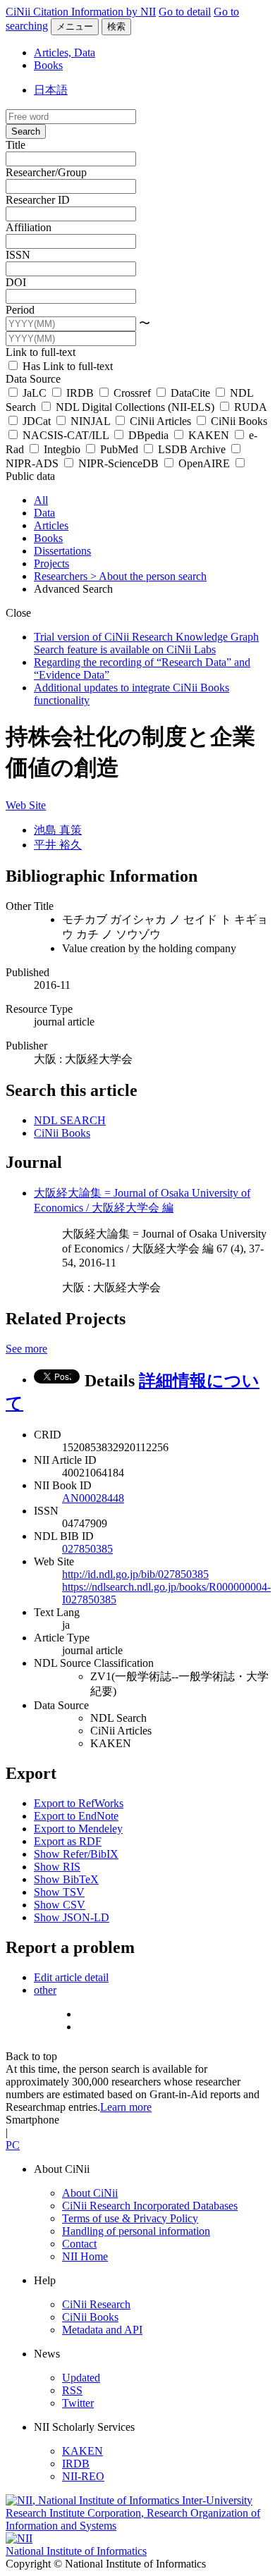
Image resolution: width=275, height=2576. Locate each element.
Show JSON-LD (72, 1917)
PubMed (119, 449)
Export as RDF (68, 1841)
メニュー (75, 26)
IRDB (80, 393)
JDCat (37, 421)
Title (16, 145)
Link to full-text (41, 352)
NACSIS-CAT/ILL (66, 435)
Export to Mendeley (78, 1829)
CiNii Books (238, 421)
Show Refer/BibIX (76, 1854)
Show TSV (59, 1892)
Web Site (26, 805)
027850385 (87, 1549)
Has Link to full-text (66, 366)
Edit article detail (71, 1977)
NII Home (85, 2256)
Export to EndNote (76, 1816)
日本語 (51, 90)
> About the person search (148, 576)
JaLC (35, 393)
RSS (72, 2390)
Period (20, 310)
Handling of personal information (136, 2231)
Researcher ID (38, 200)
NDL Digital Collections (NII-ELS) (135, 407)
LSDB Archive (192, 449)
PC (13, 2145)
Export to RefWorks (79, 1803)
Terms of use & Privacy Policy (130, 2218)
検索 (116, 26)
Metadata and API (102, 2330)
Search (26, 131)
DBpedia (148, 435)
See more (26, 1349)
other (45, 1990)
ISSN (18, 255)
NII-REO (83, 2476)
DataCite (190, 393)
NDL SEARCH (70, 1120)
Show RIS (57, 1867)
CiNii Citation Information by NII (81, 12)
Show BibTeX (66, 1879)
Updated (81, 2378)
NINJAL (90, 421)
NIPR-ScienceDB (118, 463)
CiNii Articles (160, 421)
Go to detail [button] (185, 12)
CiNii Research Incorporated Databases (150, 2206)
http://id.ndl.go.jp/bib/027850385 (135, 1574)
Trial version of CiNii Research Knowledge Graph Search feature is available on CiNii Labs (146, 643)
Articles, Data (65, 53)
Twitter (78, 2403)
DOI (16, 282)
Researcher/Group (46, 172)
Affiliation (29, 227)
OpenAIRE (204, 463)
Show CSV (60, 1905)
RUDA (249, 407)
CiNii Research (96, 2304)
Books (48, 65)
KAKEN (209, 435)
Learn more (126, 2107)
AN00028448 (93, 1498)
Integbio (62, 449)
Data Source (33, 379)
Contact (79, 2244)
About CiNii (90, 2193)
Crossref (132, 393)
